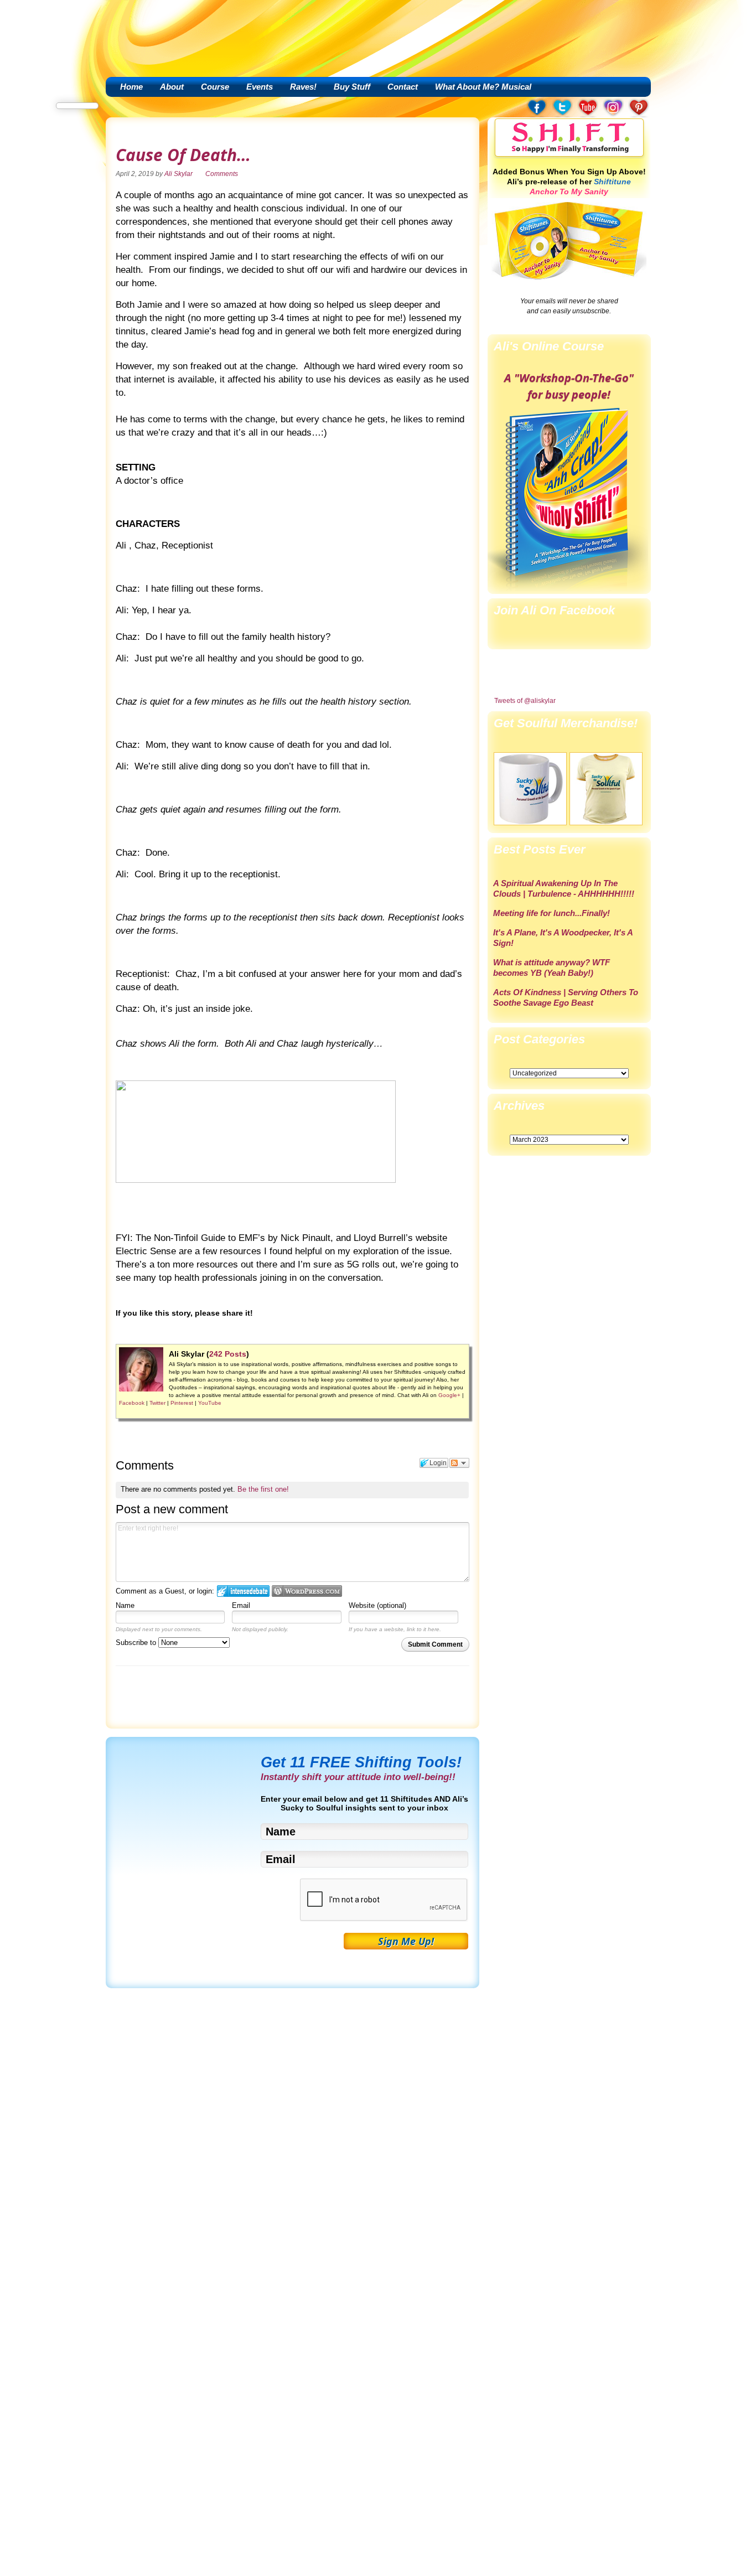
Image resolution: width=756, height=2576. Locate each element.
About (172, 87)
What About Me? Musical (483, 87)
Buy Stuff (352, 87)
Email (241, 1605)
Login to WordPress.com (307, 1591)
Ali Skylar (178, 174)
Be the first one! (263, 1489)
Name (125, 1605)
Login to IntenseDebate (243, 1591)
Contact (403, 87)
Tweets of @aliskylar (525, 701)
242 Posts (228, 1354)
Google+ (449, 1395)
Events (260, 87)
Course (215, 87)
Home (131, 87)
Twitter (157, 1403)
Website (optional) (377, 1605)
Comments (222, 174)
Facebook (132, 1403)
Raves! (303, 87)
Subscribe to (137, 1643)
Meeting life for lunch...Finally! (552, 913)
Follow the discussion (459, 1463)
